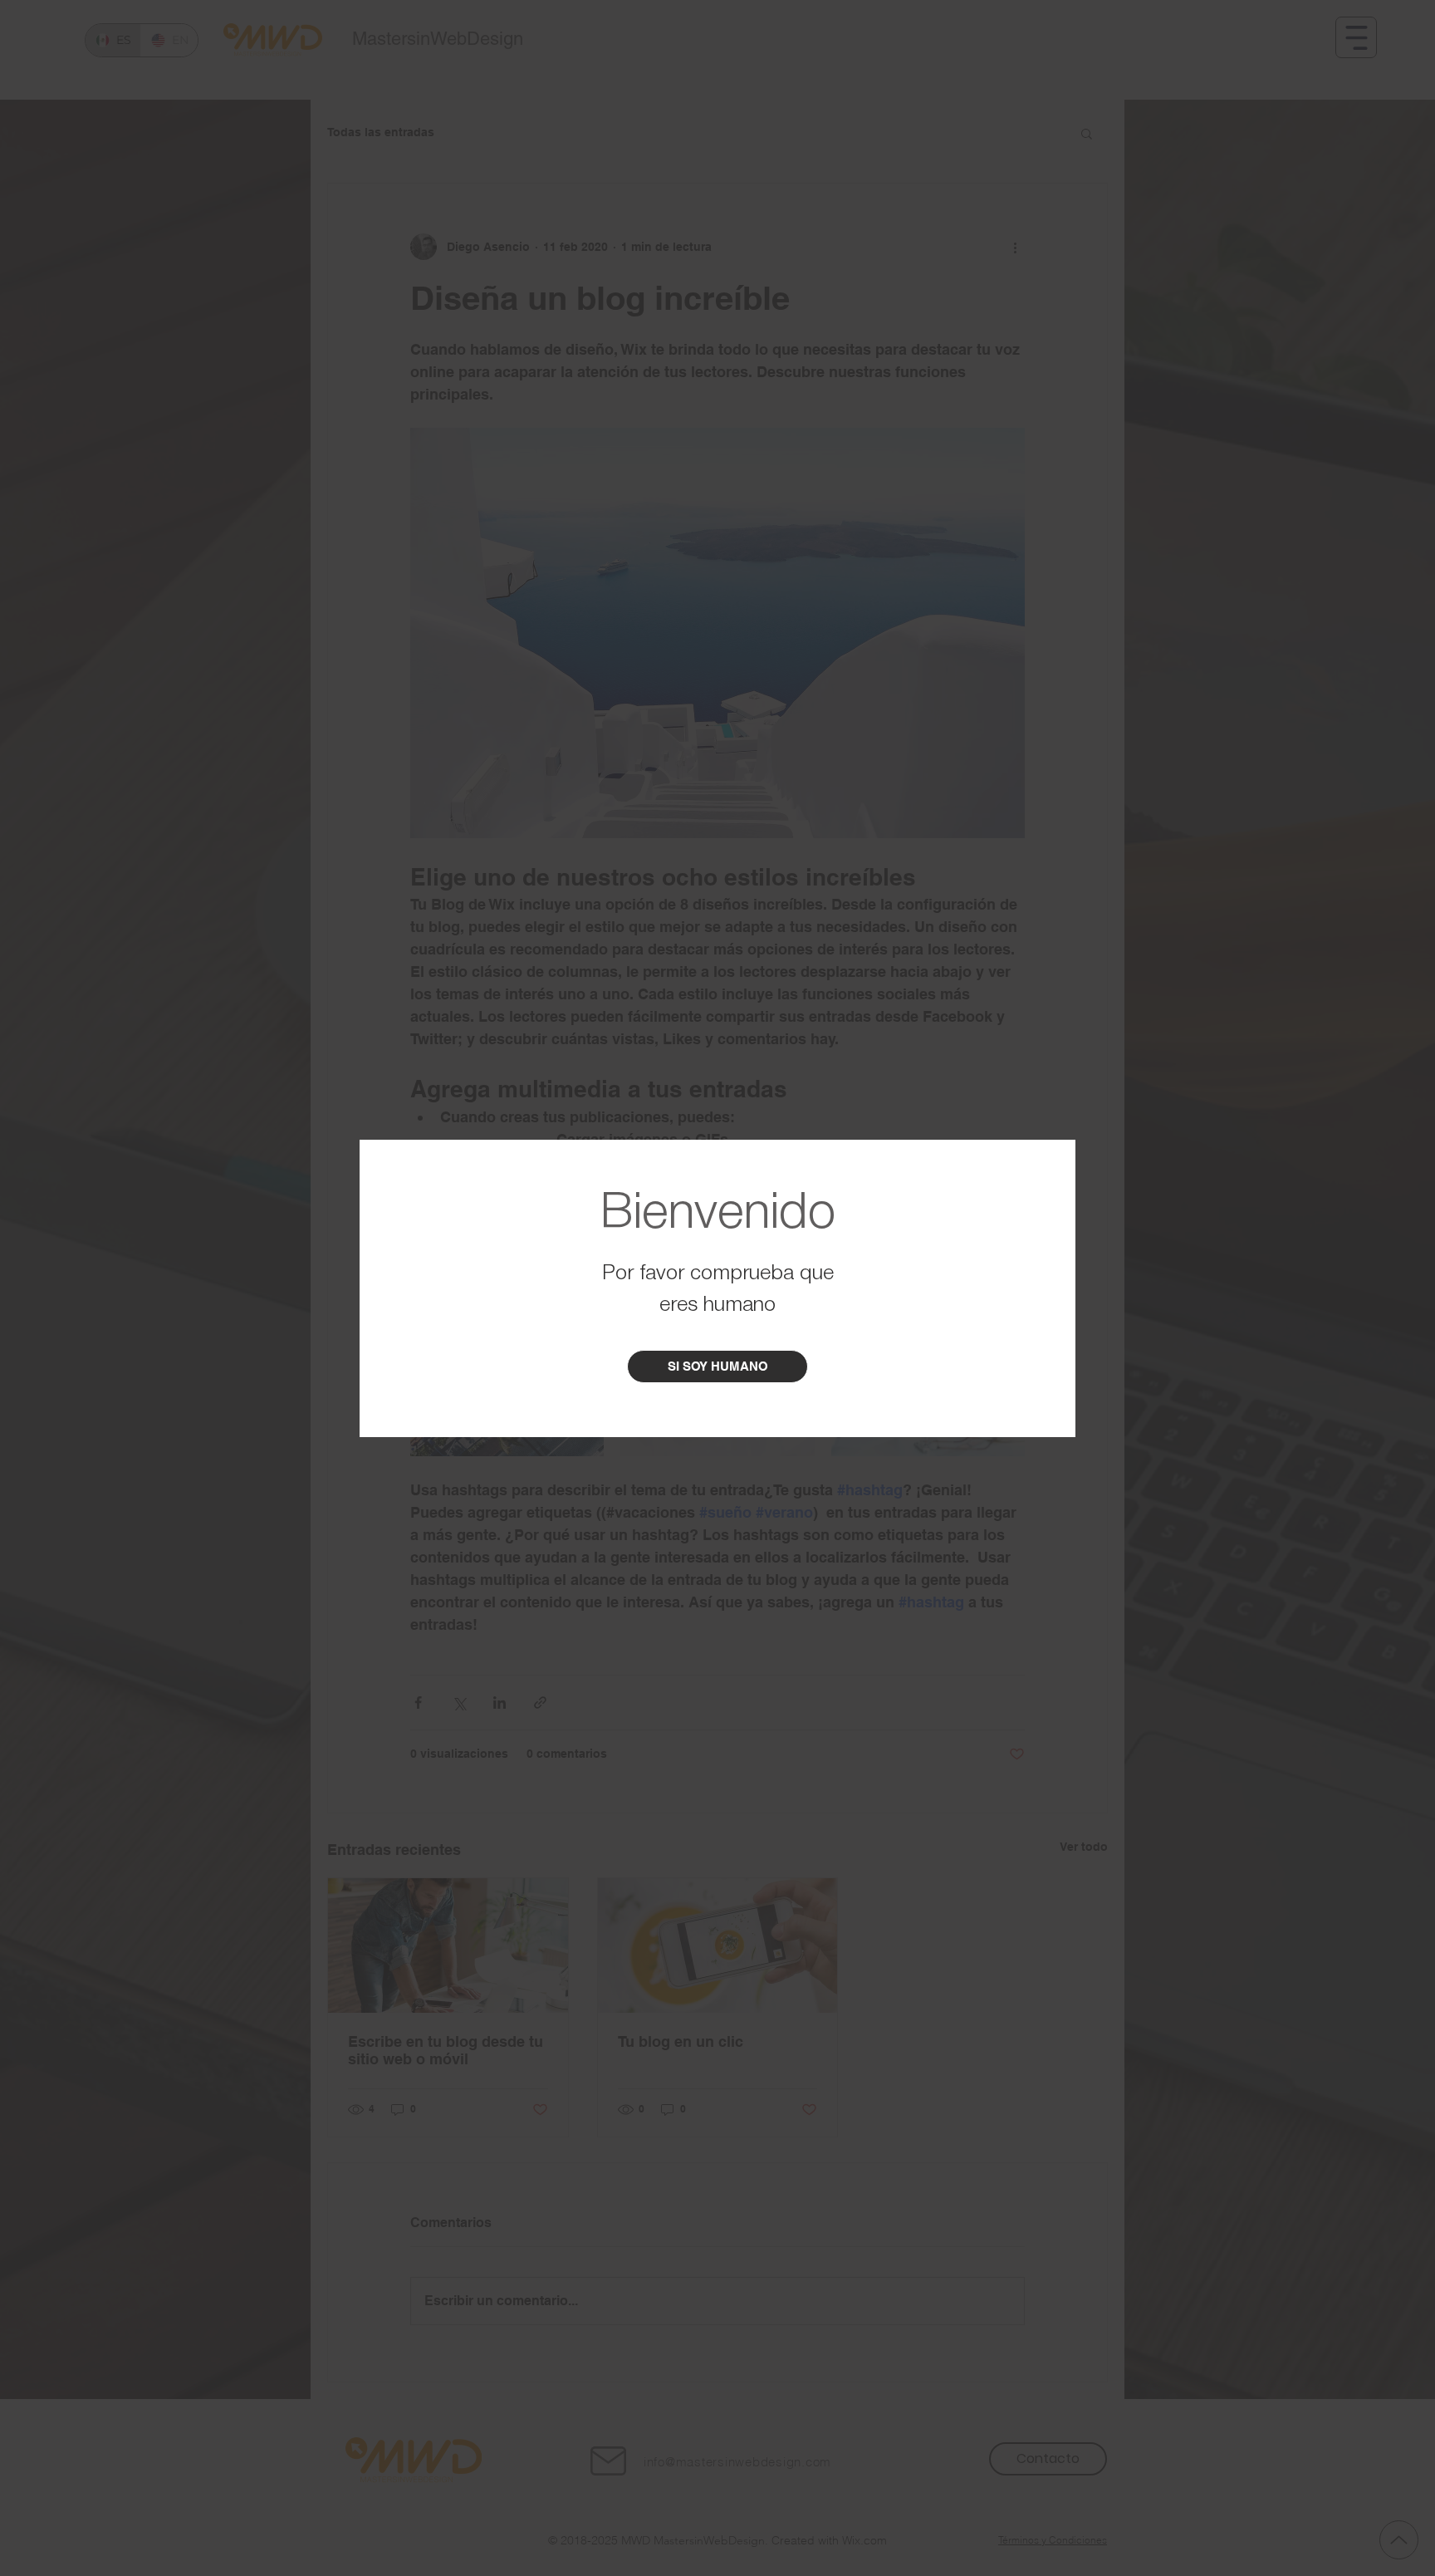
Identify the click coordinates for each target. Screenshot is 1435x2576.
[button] (717, 1367)
